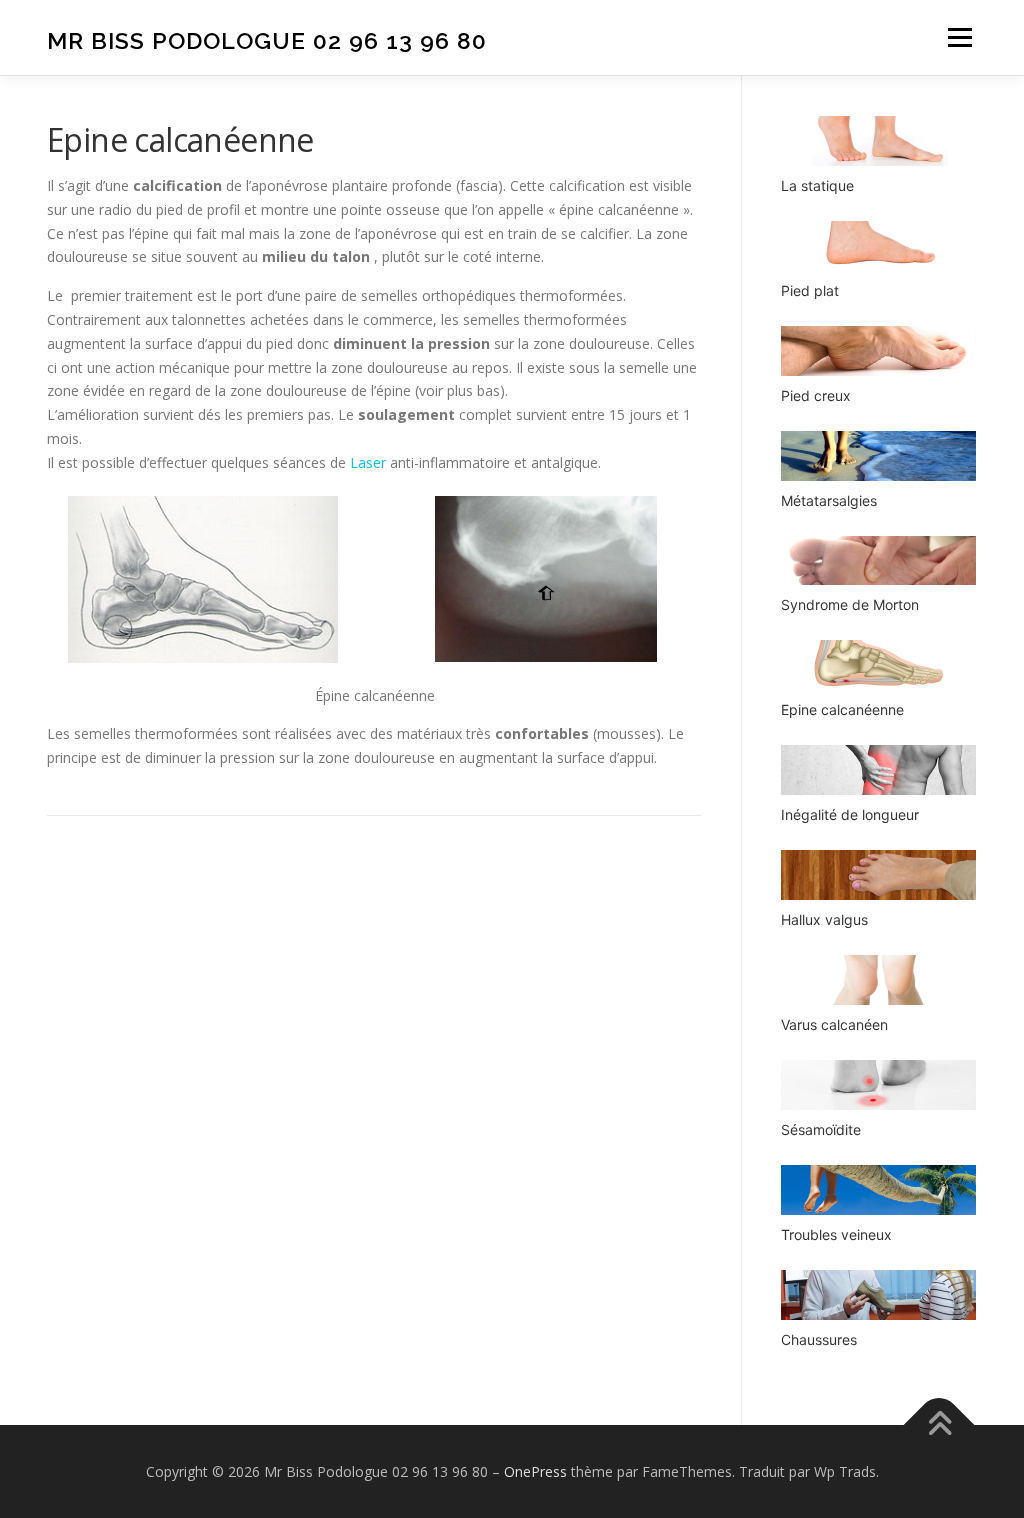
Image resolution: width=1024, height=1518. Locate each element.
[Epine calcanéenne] (878, 665)
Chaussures (819, 1339)
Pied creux (816, 395)
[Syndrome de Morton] (878, 561)
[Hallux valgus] (878, 875)
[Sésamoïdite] (878, 1085)
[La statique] (878, 141)
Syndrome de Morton (850, 604)
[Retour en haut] (939, 1424)
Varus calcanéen (834, 1024)
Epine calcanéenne (842, 709)
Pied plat (810, 290)
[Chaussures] (878, 1295)
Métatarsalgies (829, 500)
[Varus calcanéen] (878, 980)
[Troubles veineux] (878, 1190)
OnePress (535, 1471)
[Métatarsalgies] (878, 456)
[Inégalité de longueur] (878, 770)
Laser (368, 462)
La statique (817, 185)
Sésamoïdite (821, 1129)
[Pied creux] (878, 351)
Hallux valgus (824, 919)
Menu (959, 37)
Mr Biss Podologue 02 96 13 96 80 (267, 40)
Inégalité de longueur (850, 814)
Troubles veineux (836, 1234)
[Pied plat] (878, 246)
